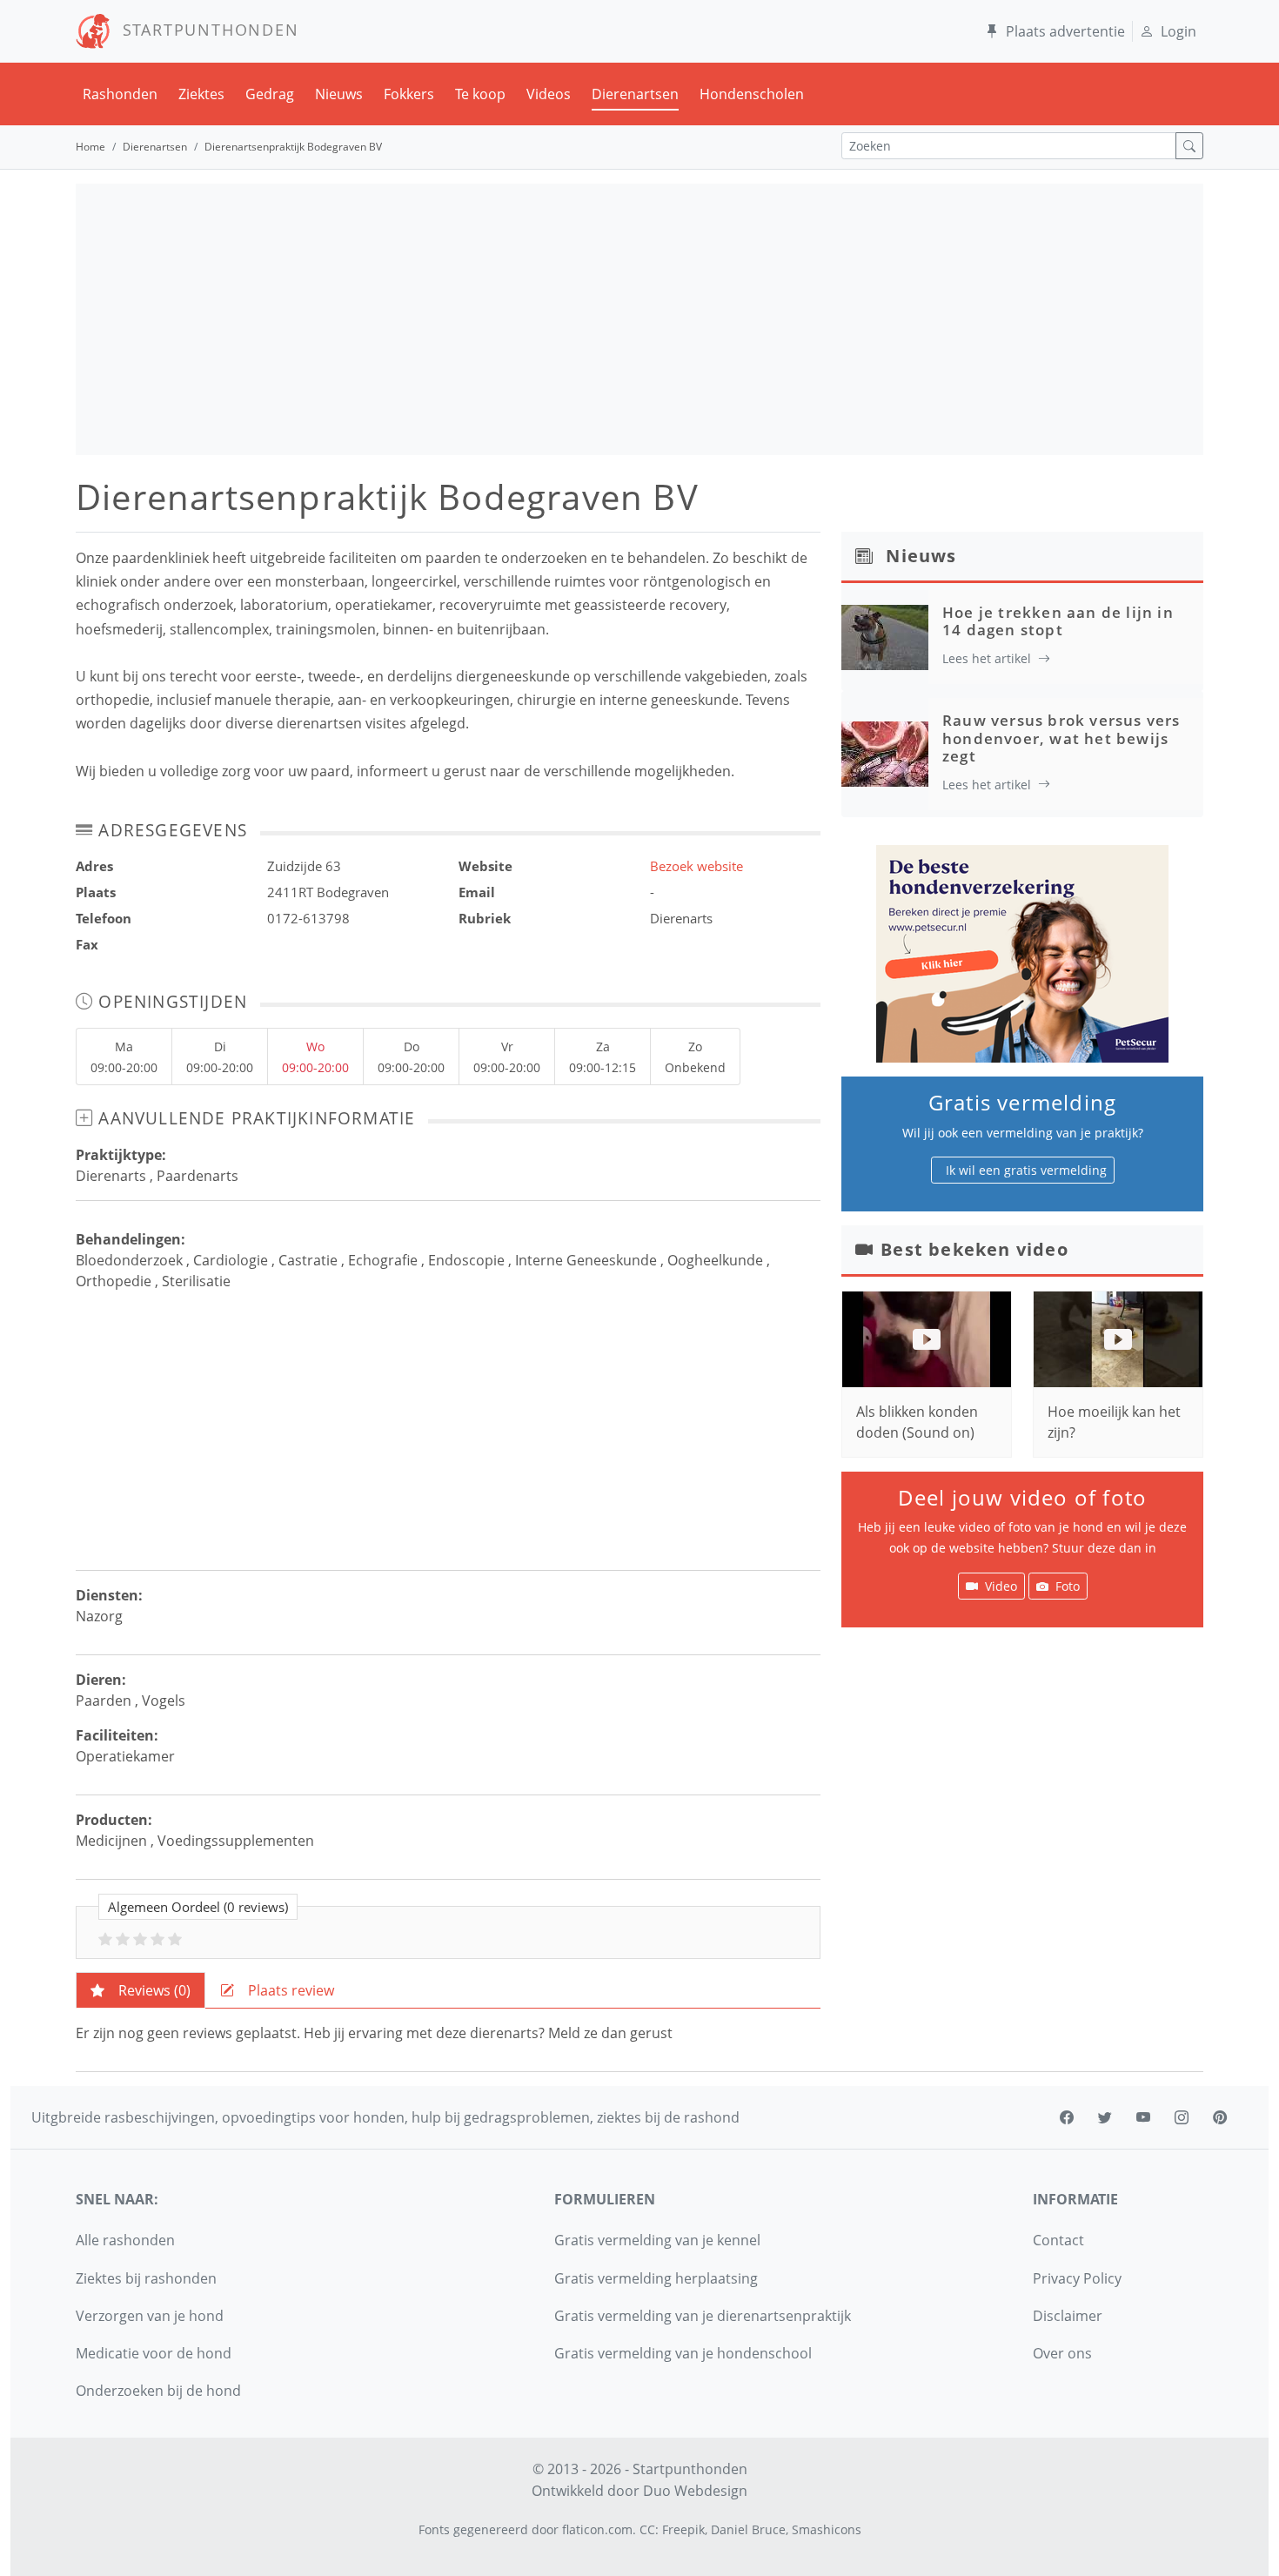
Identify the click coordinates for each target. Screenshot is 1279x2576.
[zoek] (1189, 146)
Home (90, 147)
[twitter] (1105, 2117)
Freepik (683, 2529)
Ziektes (201, 94)
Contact (1058, 2240)
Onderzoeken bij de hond (158, 2391)
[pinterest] (1220, 2117)
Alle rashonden (125, 2240)
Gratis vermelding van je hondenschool (683, 2353)
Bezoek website (696, 866)
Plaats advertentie (1065, 31)
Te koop (480, 94)
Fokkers (409, 94)
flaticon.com (597, 2529)
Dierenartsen (635, 94)
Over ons (1062, 2353)
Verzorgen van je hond (150, 2316)
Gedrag (270, 94)
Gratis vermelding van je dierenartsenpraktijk (703, 2316)
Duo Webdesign (695, 2491)
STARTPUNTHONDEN (205, 30)
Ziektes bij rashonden (146, 2278)
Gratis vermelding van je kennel (657, 2240)
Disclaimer (1068, 2316)
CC (647, 2529)
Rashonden (120, 94)
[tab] (141, 1990)
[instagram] (1182, 2117)
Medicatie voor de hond (154, 2353)
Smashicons (827, 2529)
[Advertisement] (639, 319)
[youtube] (1143, 2117)
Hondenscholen (752, 94)
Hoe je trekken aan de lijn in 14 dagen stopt (1058, 621)
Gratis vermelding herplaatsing (656, 2278)
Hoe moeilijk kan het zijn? (1114, 1422)
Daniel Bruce (748, 2529)
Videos (549, 94)
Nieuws (339, 94)
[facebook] (1067, 2117)
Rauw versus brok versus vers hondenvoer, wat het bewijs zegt (1061, 738)
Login (1179, 31)
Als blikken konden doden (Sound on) (917, 1422)
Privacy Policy (1077, 2278)
